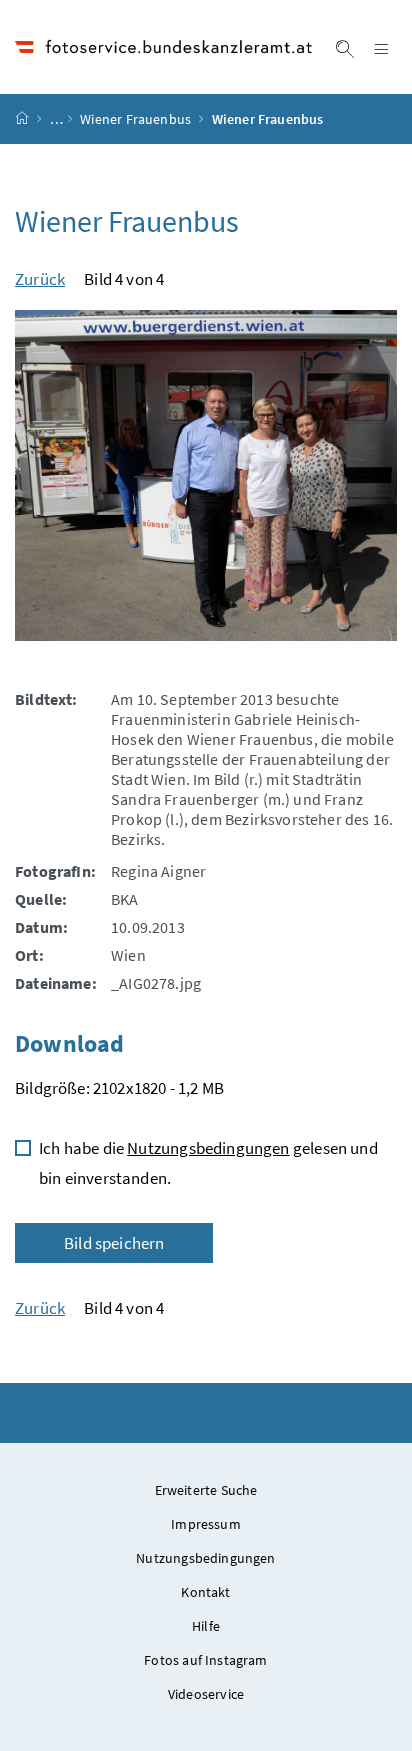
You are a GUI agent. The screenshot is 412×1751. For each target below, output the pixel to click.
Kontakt (205, 1592)
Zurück (40, 279)
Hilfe (206, 1626)
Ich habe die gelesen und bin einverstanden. (208, 1163)
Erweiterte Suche (206, 1490)
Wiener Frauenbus (135, 119)
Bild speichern (114, 1243)
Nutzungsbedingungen (208, 1148)
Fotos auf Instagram (205, 1660)
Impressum (206, 1524)
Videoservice (206, 1694)
